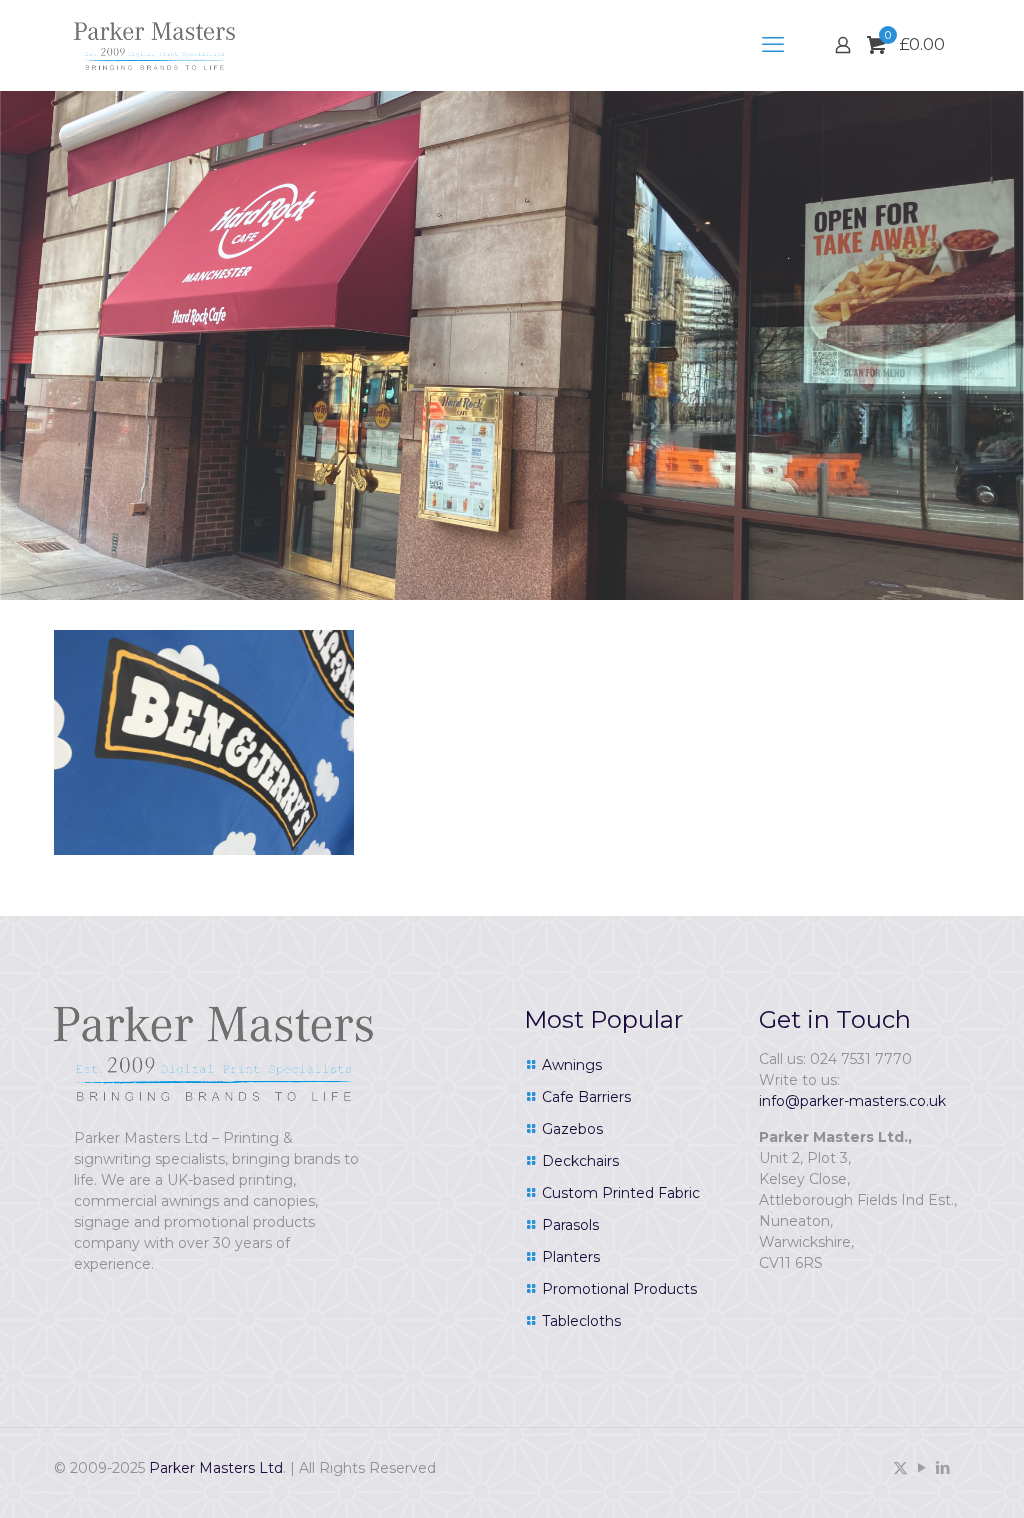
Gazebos (572, 1129)
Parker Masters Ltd (216, 1468)
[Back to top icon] (928, 1477)
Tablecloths (581, 1321)
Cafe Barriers (586, 1097)
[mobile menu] (773, 45)
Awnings (572, 1065)
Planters (571, 1257)
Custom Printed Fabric (621, 1193)
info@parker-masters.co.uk (852, 1101)
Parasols (570, 1225)
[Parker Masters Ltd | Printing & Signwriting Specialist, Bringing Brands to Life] (154, 45)
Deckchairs (580, 1161)
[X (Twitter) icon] (900, 1467)
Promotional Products (619, 1289)
